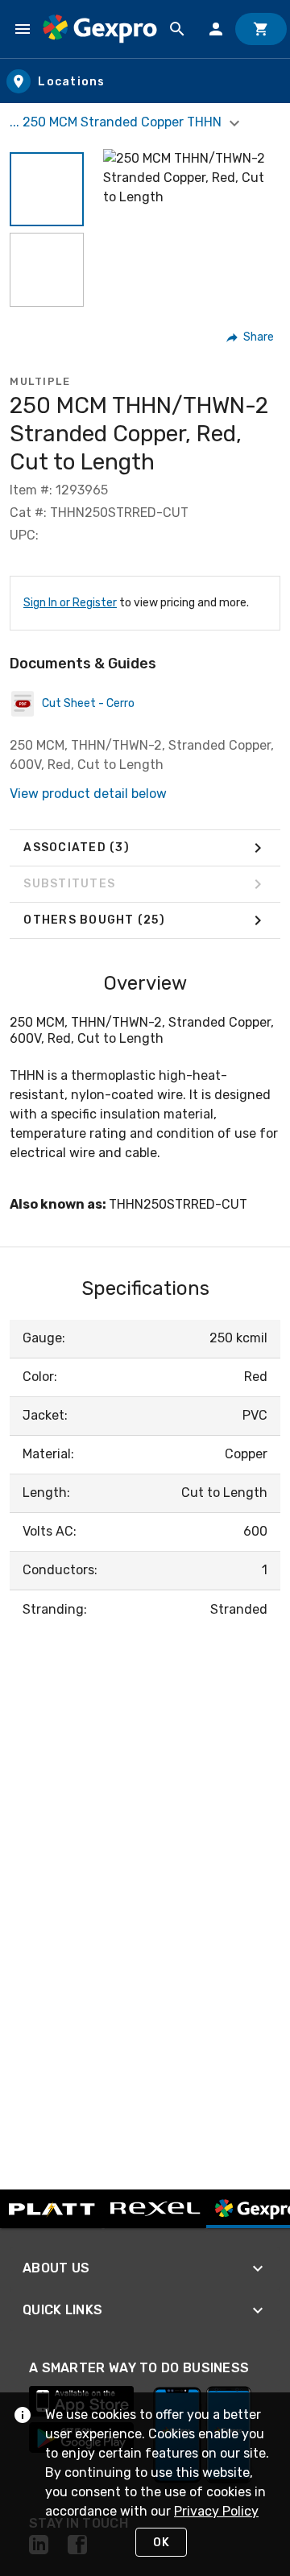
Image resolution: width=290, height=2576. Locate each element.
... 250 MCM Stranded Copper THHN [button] (117, 122)
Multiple (40, 381)
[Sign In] (216, 29)
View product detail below (88, 794)
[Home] (100, 29)
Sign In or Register (70, 603)
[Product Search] (177, 29)
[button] (47, 189)
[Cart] (261, 29)
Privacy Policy (216, 2511)
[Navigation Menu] (23, 29)
